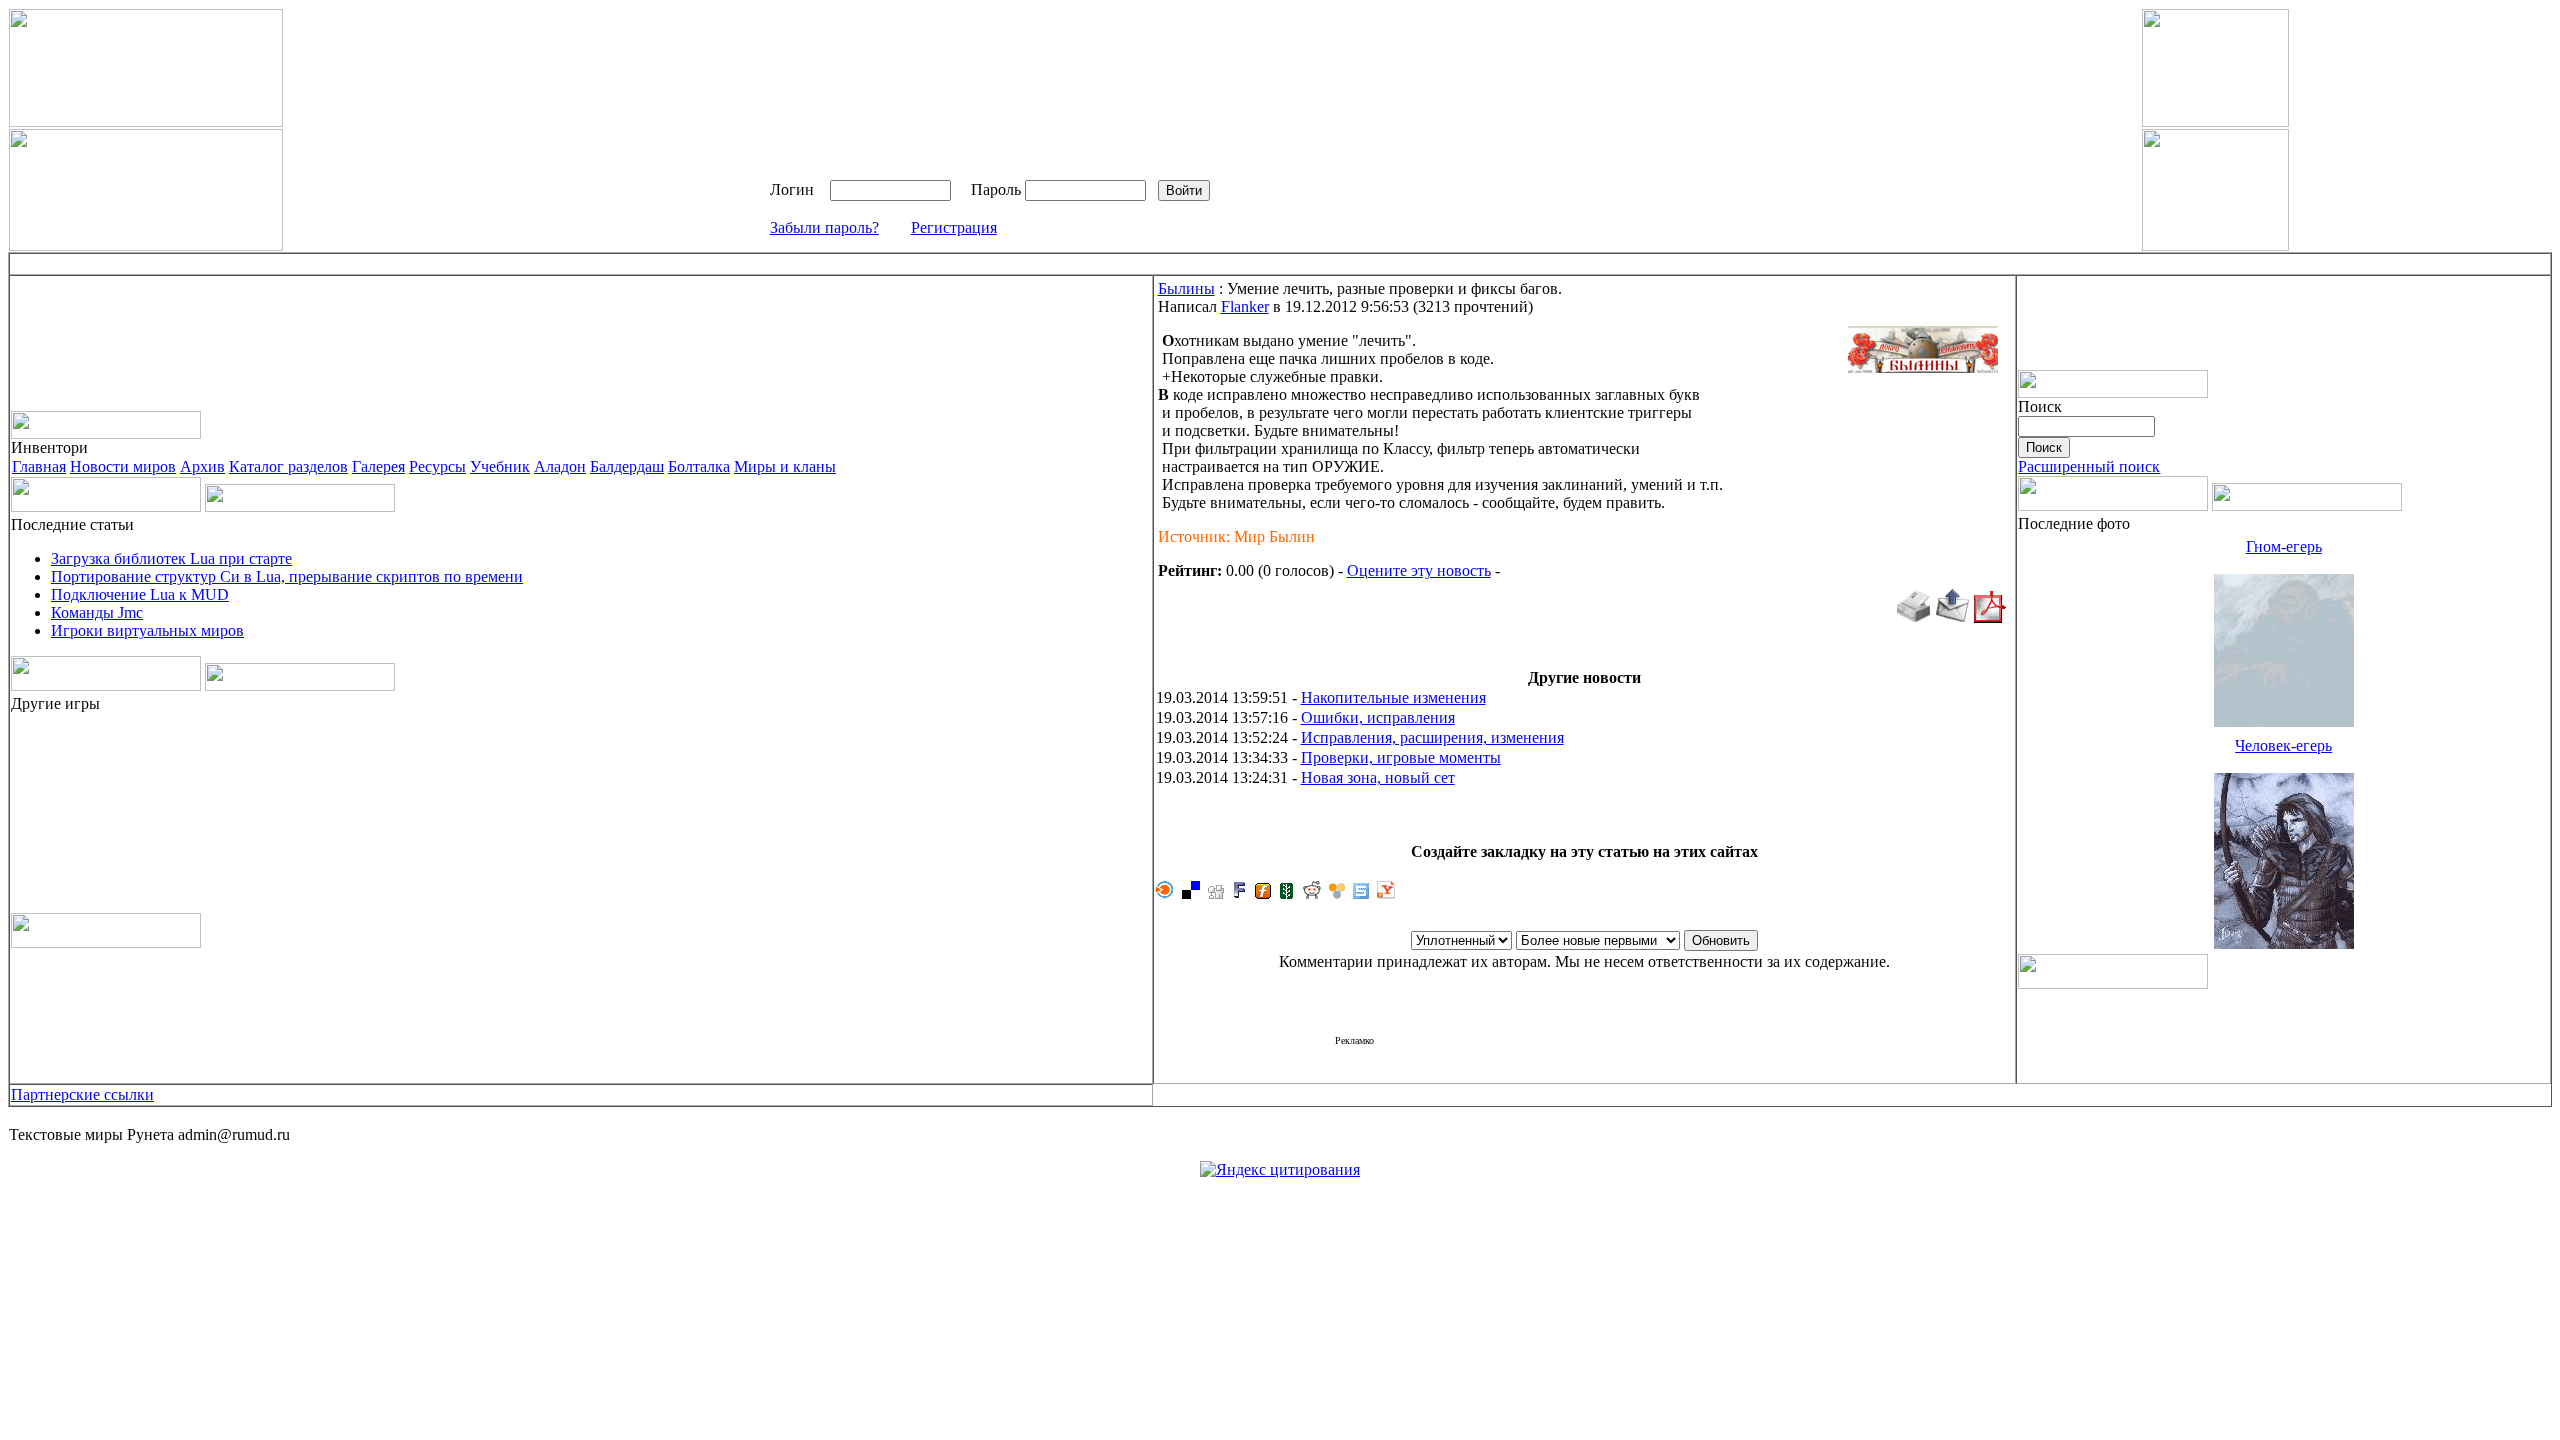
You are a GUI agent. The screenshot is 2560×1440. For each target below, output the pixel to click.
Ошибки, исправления (1378, 717)
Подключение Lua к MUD (140, 594)
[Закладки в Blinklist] (1165, 893)
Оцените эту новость (1419, 570)
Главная (39, 466)
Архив (202, 466)
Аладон (560, 466)
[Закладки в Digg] (1216, 893)
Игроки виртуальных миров (147, 630)
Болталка (699, 466)
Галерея (378, 466)
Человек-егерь (2283, 745)
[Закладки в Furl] (1263, 893)
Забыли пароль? (824, 227)
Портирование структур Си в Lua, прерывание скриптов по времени (287, 576)
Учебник (500, 466)
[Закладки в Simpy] (1337, 893)
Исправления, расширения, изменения (1432, 737)
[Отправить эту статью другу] (1952, 617)
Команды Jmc (97, 612)
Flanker (1245, 306)
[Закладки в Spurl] (1361, 893)
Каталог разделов (288, 466)
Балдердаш (627, 466)
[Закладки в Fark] (1239, 893)
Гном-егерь (2284, 546)
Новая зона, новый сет (1378, 777)
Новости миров (123, 466)
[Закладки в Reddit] (1312, 893)
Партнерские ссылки (82, 1094)
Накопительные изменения (1393, 697)
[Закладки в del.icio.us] (1191, 893)
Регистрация (954, 227)
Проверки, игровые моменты (1401, 757)
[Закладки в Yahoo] (1386, 893)
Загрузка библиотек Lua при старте (171, 558)
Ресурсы (437, 466)
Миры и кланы (785, 466)
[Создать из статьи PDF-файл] (1990, 617)
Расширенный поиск (2089, 466)
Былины (1186, 288)
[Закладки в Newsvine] (1287, 893)
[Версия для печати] (1913, 617)
